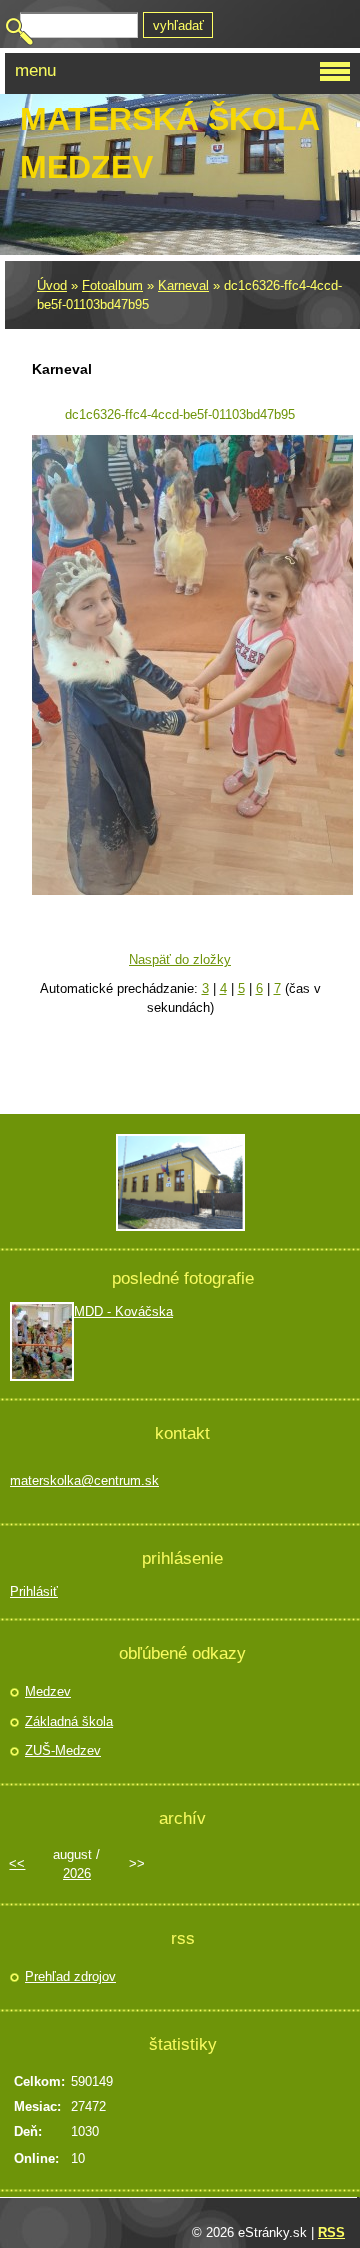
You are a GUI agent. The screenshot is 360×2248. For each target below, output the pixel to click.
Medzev (48, 1691)
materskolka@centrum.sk (84, 1480)
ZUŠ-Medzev (63, 1750)
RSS (331, 2232)
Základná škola (69, 1721)
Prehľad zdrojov (70, 1976)
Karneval (183, 285)
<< (17, 1863)
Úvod (52, 285)
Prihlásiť (34, 1591)
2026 (77, 1873)
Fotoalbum (112, 285)
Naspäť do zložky (180, 959)
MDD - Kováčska (123, 1311)
